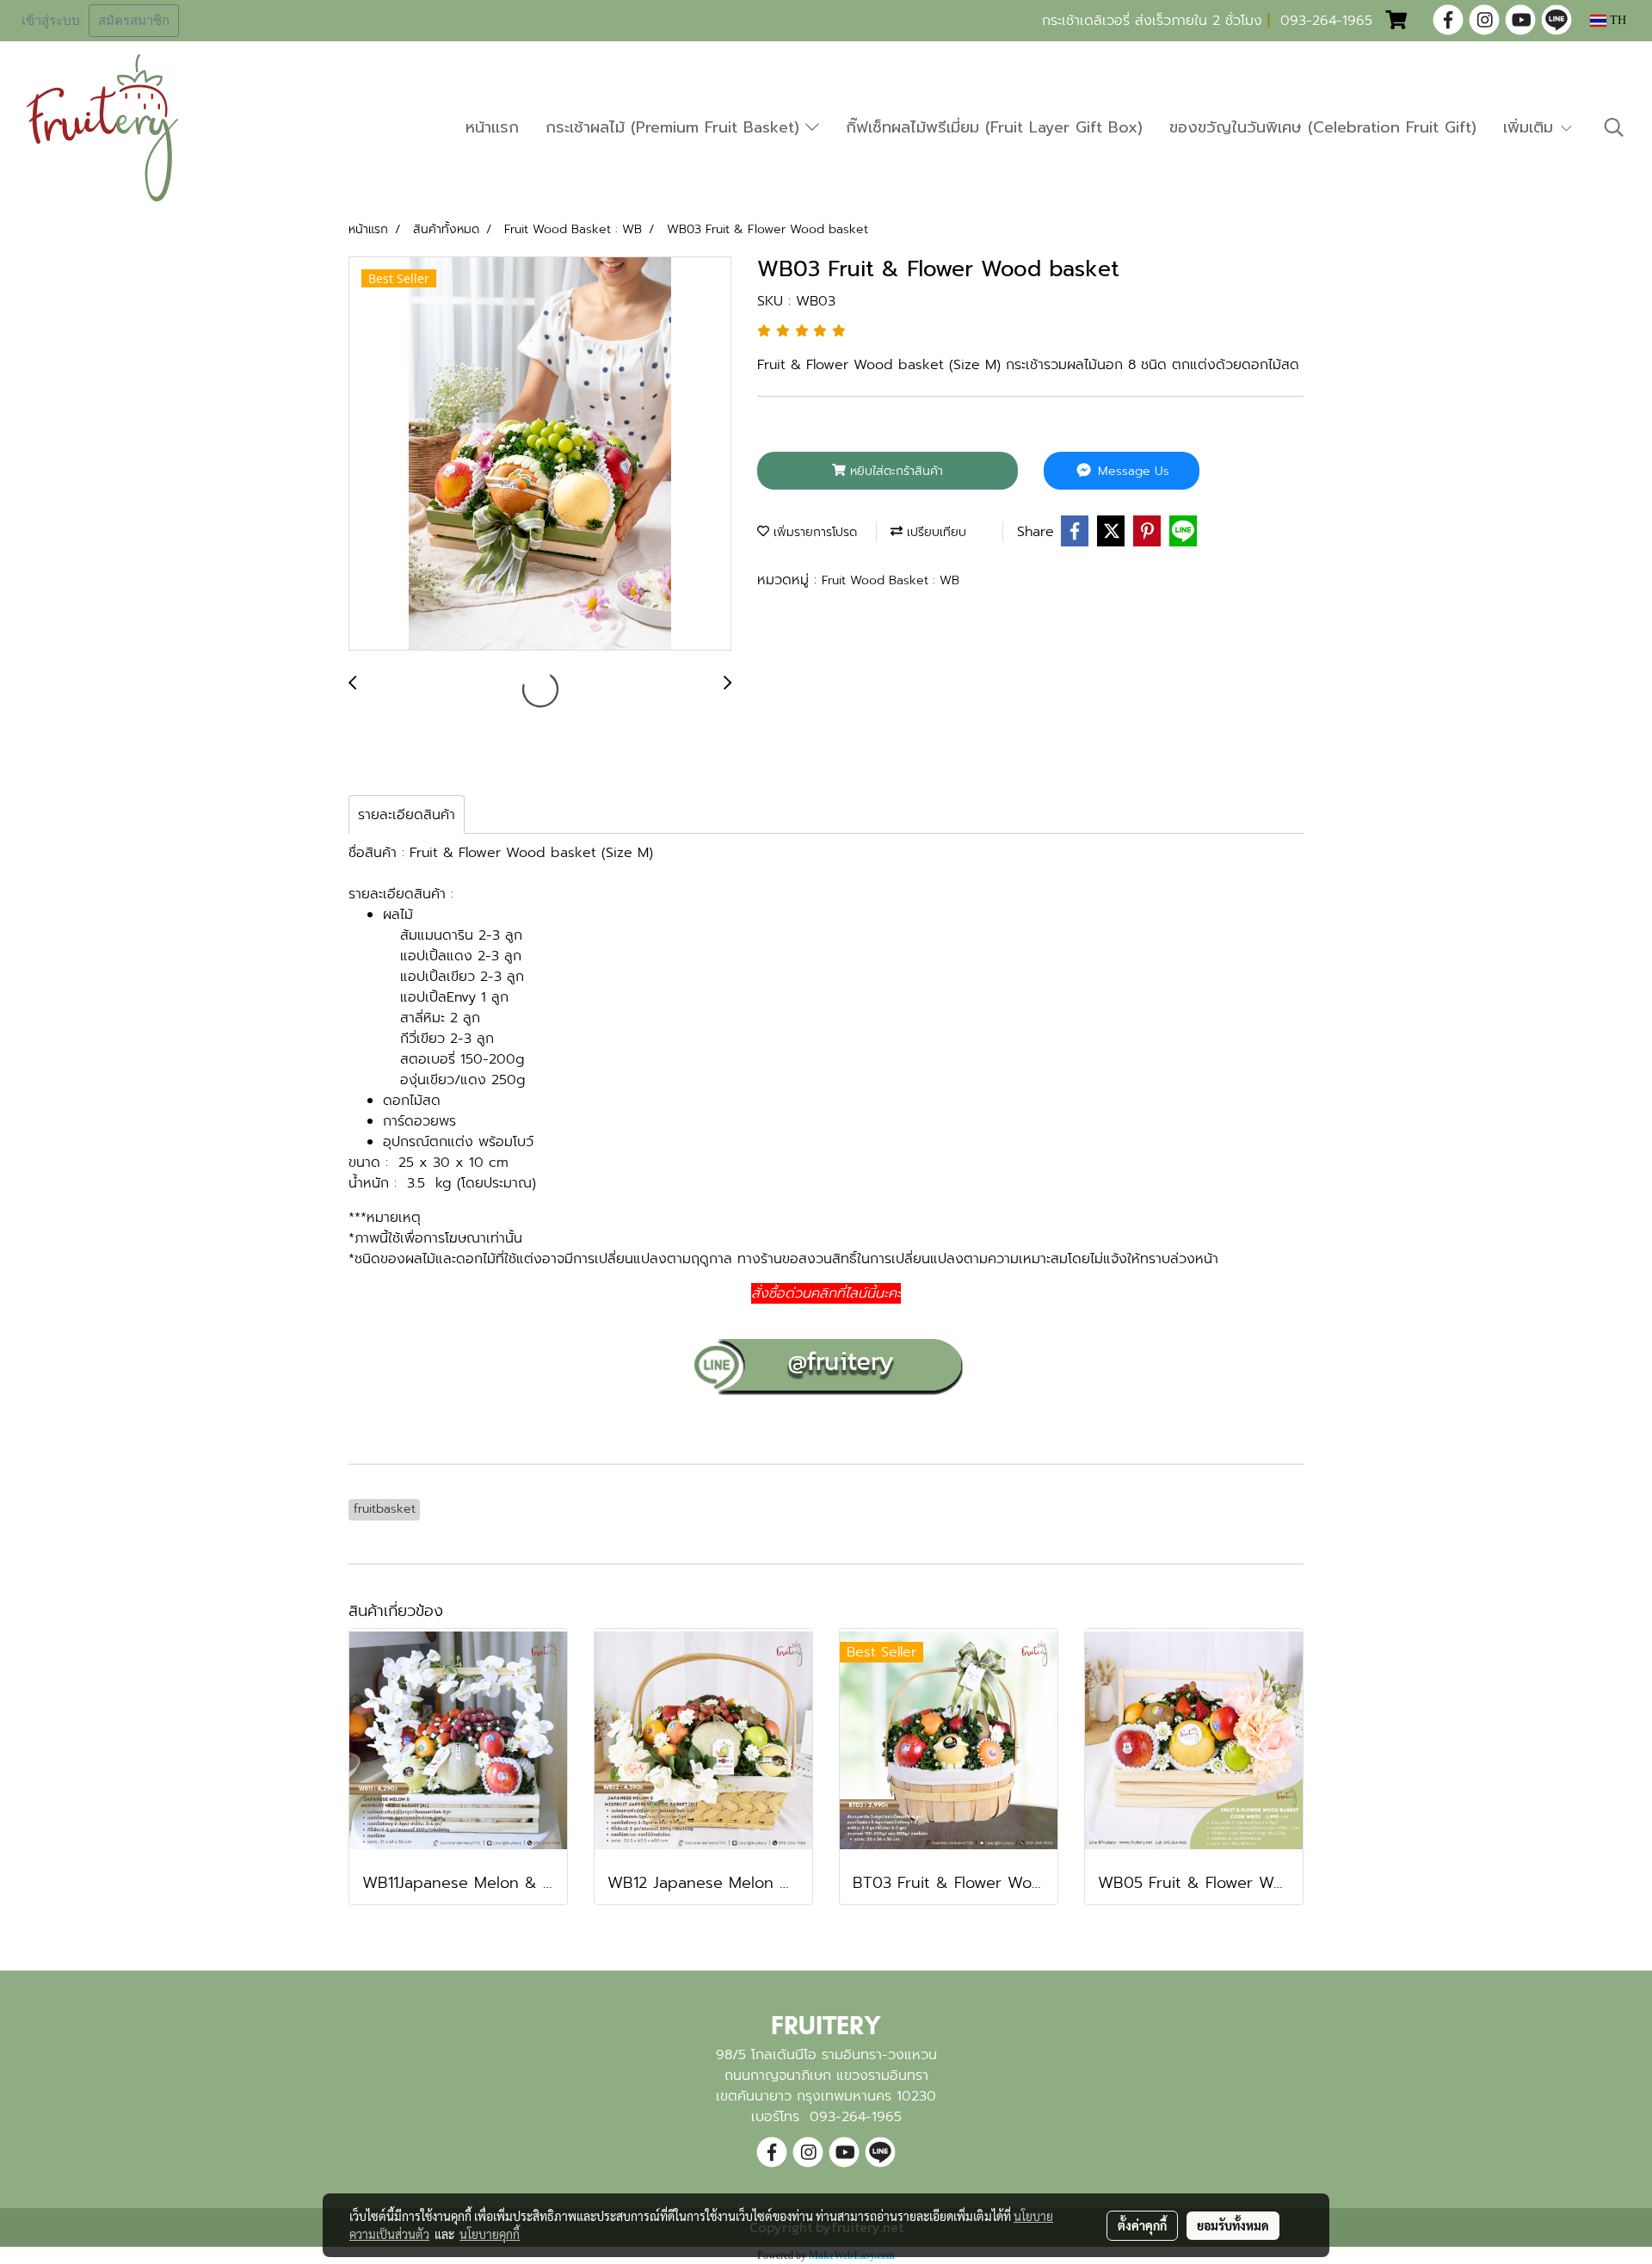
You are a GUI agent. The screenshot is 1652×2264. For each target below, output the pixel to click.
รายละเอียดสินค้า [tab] (407, 815)
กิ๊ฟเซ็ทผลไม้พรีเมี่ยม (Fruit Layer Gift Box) (994, 127)
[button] (1614, 127)
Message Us (1131, 471)
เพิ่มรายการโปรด (813, 532)
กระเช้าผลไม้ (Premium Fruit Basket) (675, 127)
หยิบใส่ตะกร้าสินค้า (894, 471)
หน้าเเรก (492, 127)
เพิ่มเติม (1531, 127)
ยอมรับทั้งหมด (1233, 2225)
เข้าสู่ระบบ (51, 21)
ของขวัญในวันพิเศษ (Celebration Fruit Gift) (1323, 127)
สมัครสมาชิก (134, 21)
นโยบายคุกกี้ (490, 2234)
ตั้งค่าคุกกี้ (1142, 2225)
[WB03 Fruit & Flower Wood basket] (540, 454)
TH (1616, 20)
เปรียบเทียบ (934, 532)
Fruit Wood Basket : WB (891, 580)
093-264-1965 (1326, 21)
